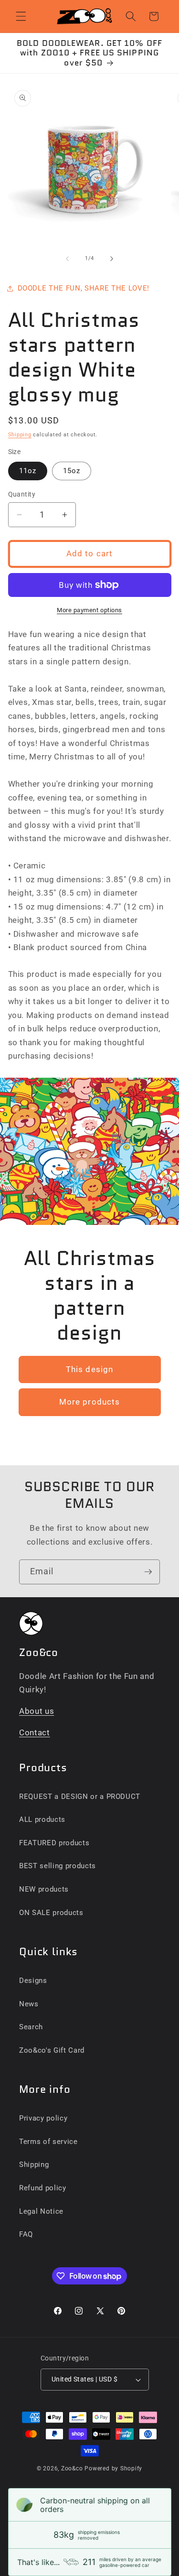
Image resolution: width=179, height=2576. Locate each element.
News (29, 2004)
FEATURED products (54, 1843)
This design (89, 1369)
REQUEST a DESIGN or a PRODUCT (80, 1797)
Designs (33, 1981)
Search (31, 2027)
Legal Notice (41, 2211)
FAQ (26, 2234)
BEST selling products (58, 1866)
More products (89, 1402)
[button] (21, 16)
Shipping (20, 435)
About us (37, 1711)
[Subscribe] (148, 1572)
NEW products (44, 1889)
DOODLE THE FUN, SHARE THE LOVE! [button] (84, 288)
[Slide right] (112, 259)
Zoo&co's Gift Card (52, 2050)
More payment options (89, 610)
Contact (35, 1733)
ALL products (42, 1819)
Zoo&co (72, 2468)
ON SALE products (51, 1913)
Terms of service (48, 2142)
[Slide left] (67, 259)
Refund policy (43, 2188)
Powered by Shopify (113, 2468)
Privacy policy (43, 2118)
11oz (28, 471)
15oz (72, 471)
